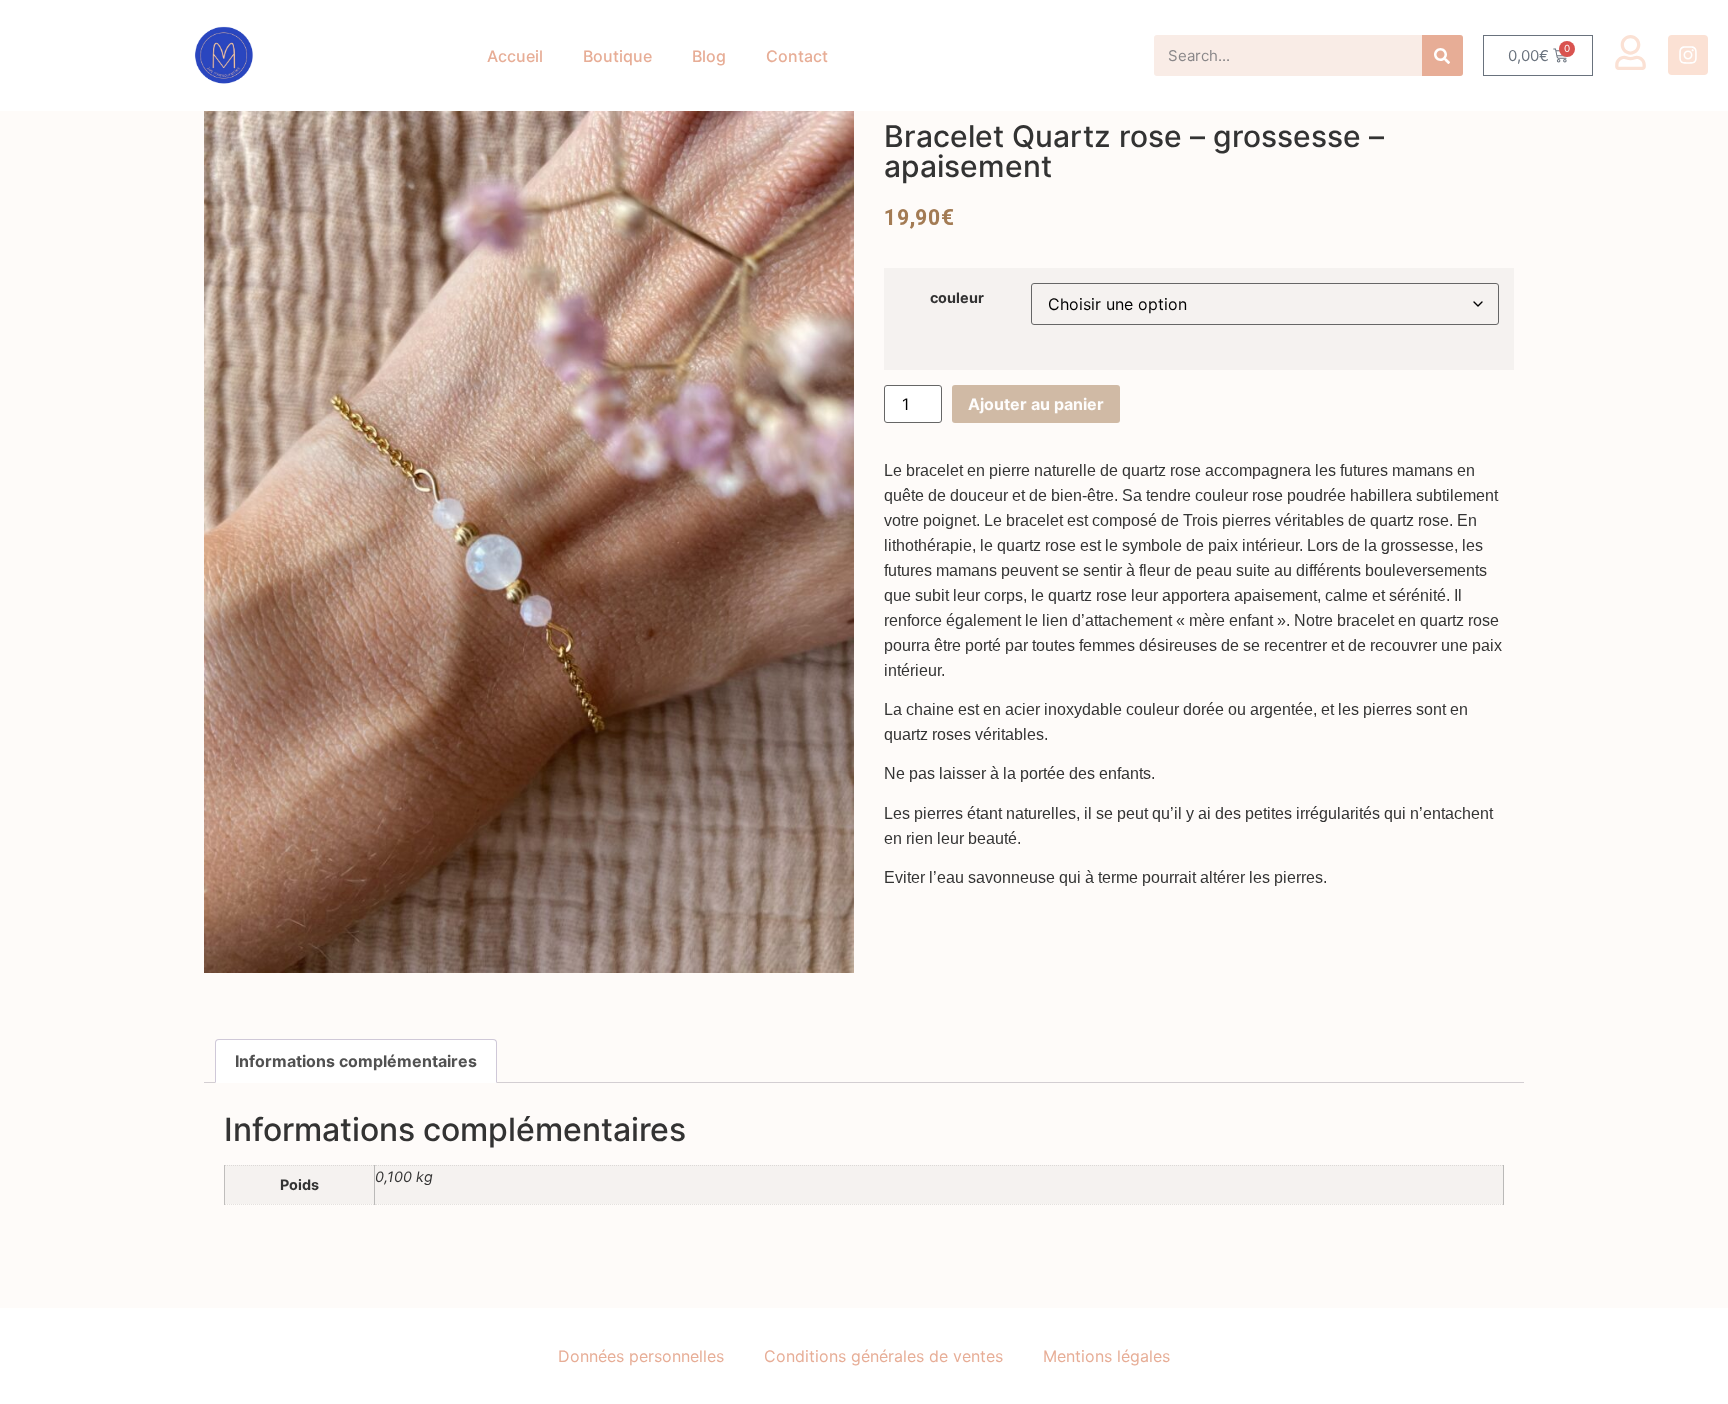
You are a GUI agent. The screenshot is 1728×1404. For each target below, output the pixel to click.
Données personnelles (641, 1356)
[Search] (1442, 55)
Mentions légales (1106, 1356)
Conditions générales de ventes (883, 1356)
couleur (957, 298)
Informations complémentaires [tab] (356, 1061)
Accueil (515, 56)
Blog (709, 56)
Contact (797, 56)
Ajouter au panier (1036, 404)
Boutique (617, 56)
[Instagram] (1688, 55)
